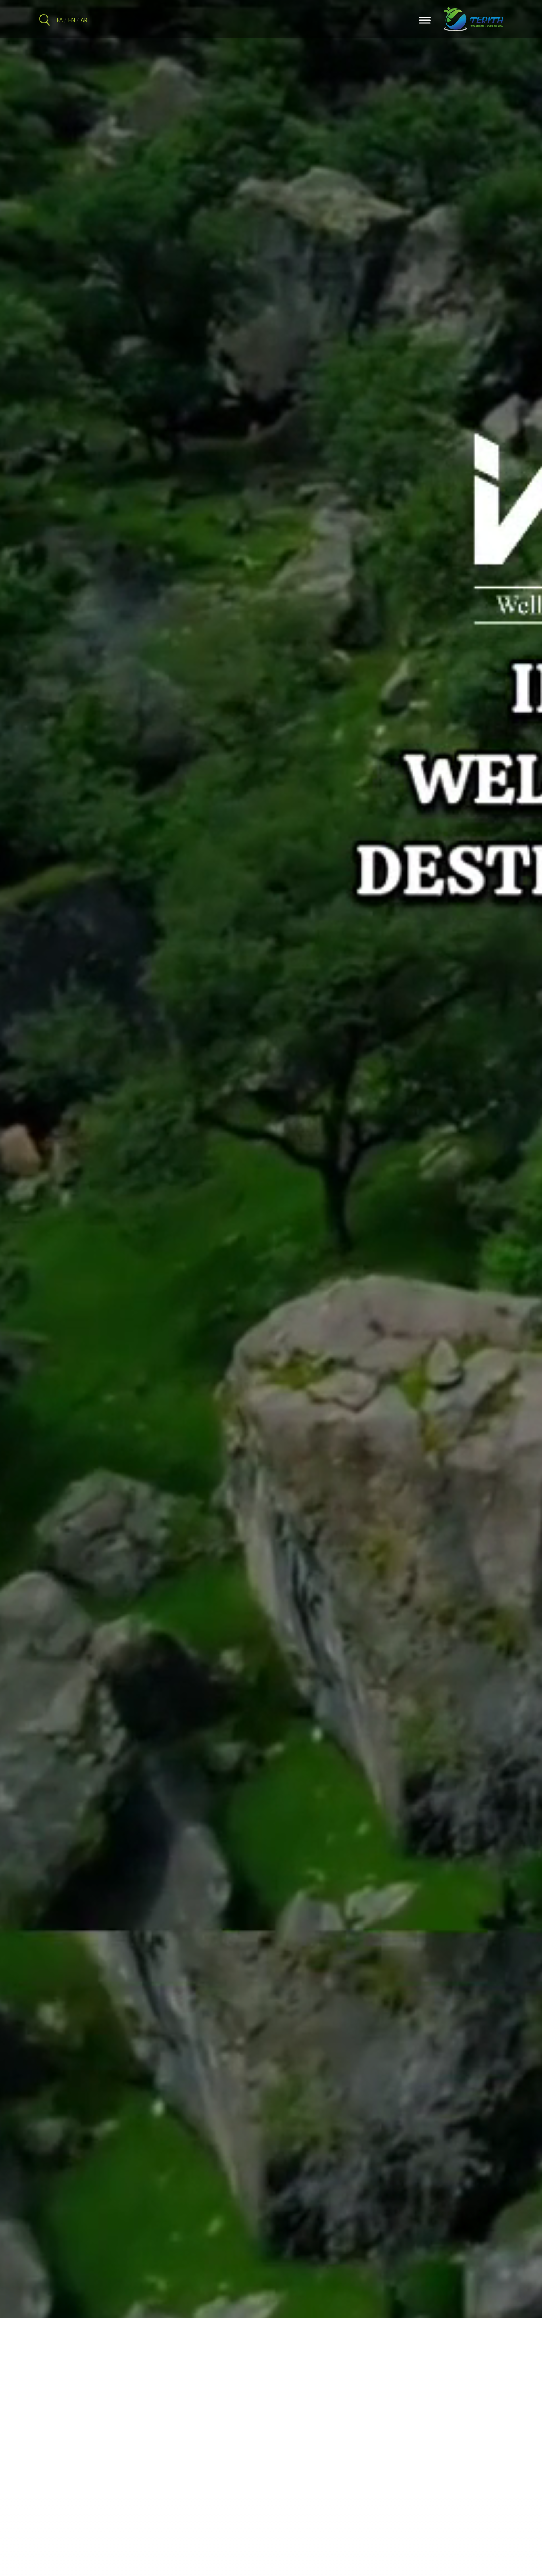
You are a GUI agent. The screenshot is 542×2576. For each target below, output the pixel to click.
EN (72, 21)
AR (84, 21)
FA (60, 21)
